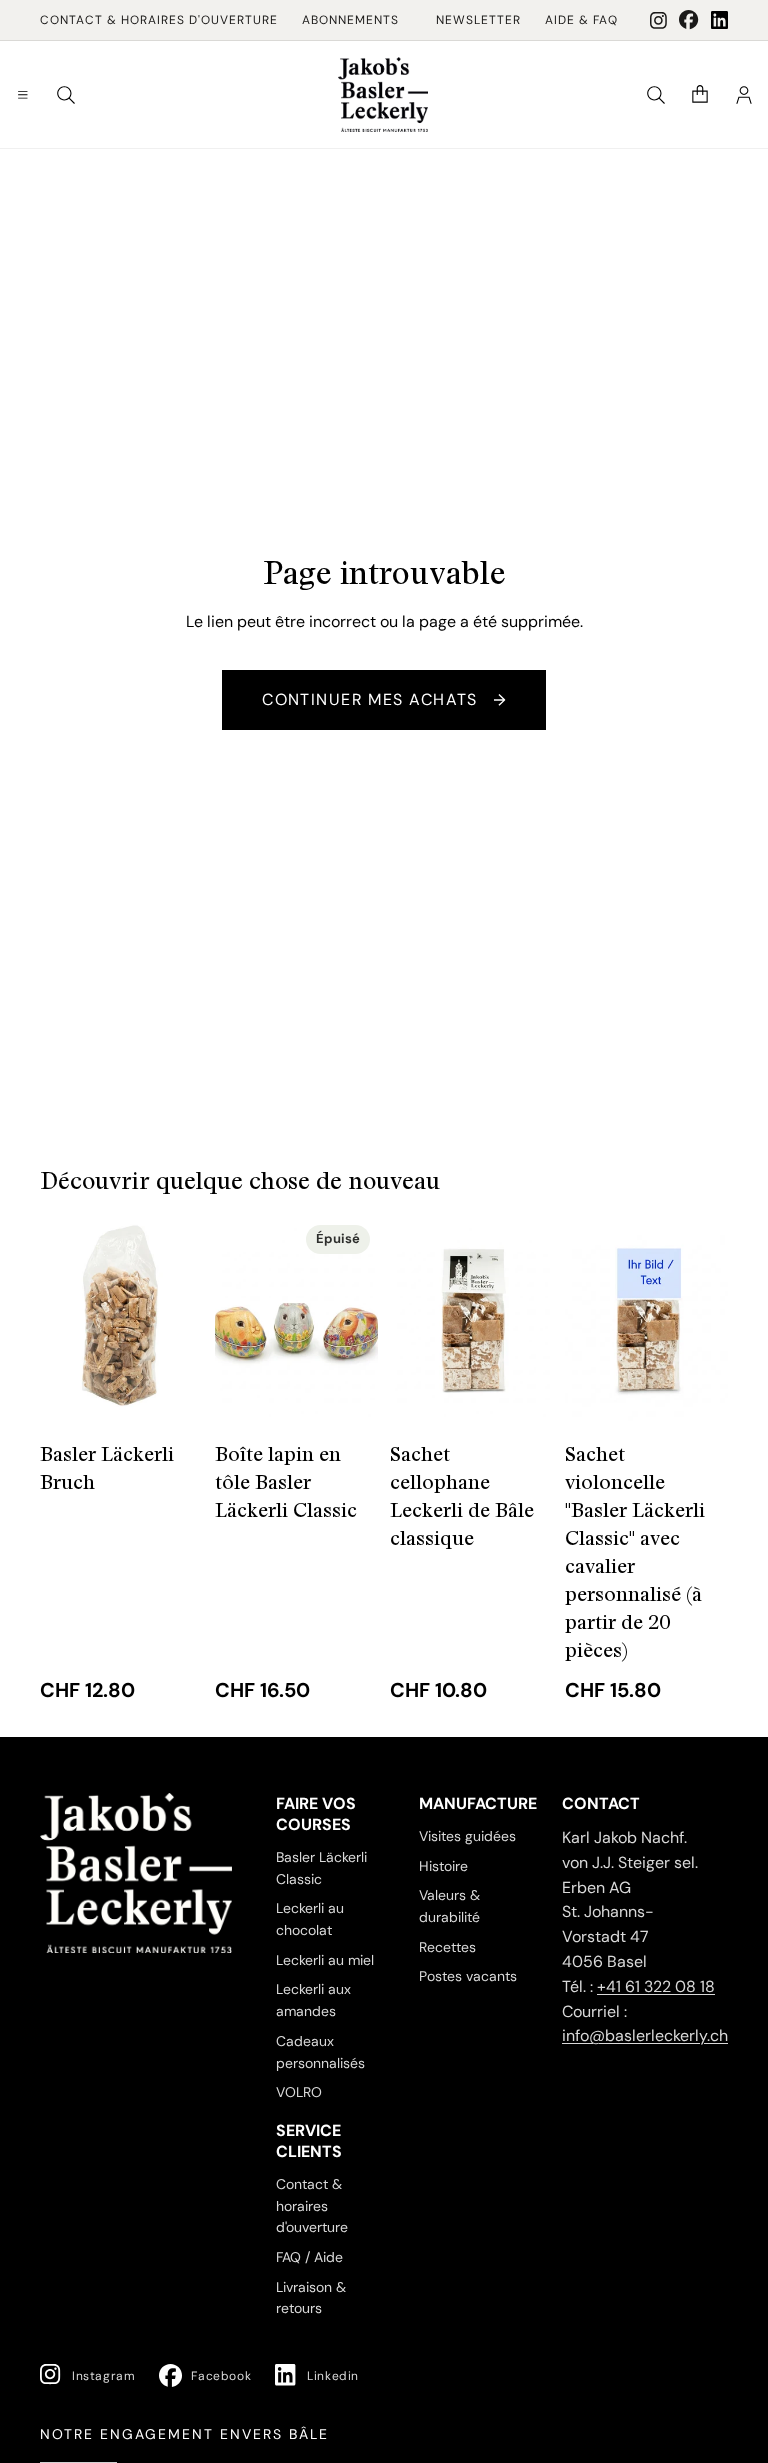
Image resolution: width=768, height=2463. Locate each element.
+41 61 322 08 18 (656, 1986)
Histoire (443, 1866)
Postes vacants (468, 1977)
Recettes (447, 1947)
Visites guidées (467, 1836)
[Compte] (744, 95)
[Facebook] (689, 20)
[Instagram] (658, 20)
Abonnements (350, 20)
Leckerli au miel (325, 1960)
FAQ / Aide (309, 2257)
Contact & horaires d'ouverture (159, 20)
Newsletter (478, 20)
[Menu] (23, 95)
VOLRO (299, 2093)
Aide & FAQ (581, 20)
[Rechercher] (66, 95)
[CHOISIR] (172, 1390)
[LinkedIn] (719, 20)
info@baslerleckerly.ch (645, 2036)
